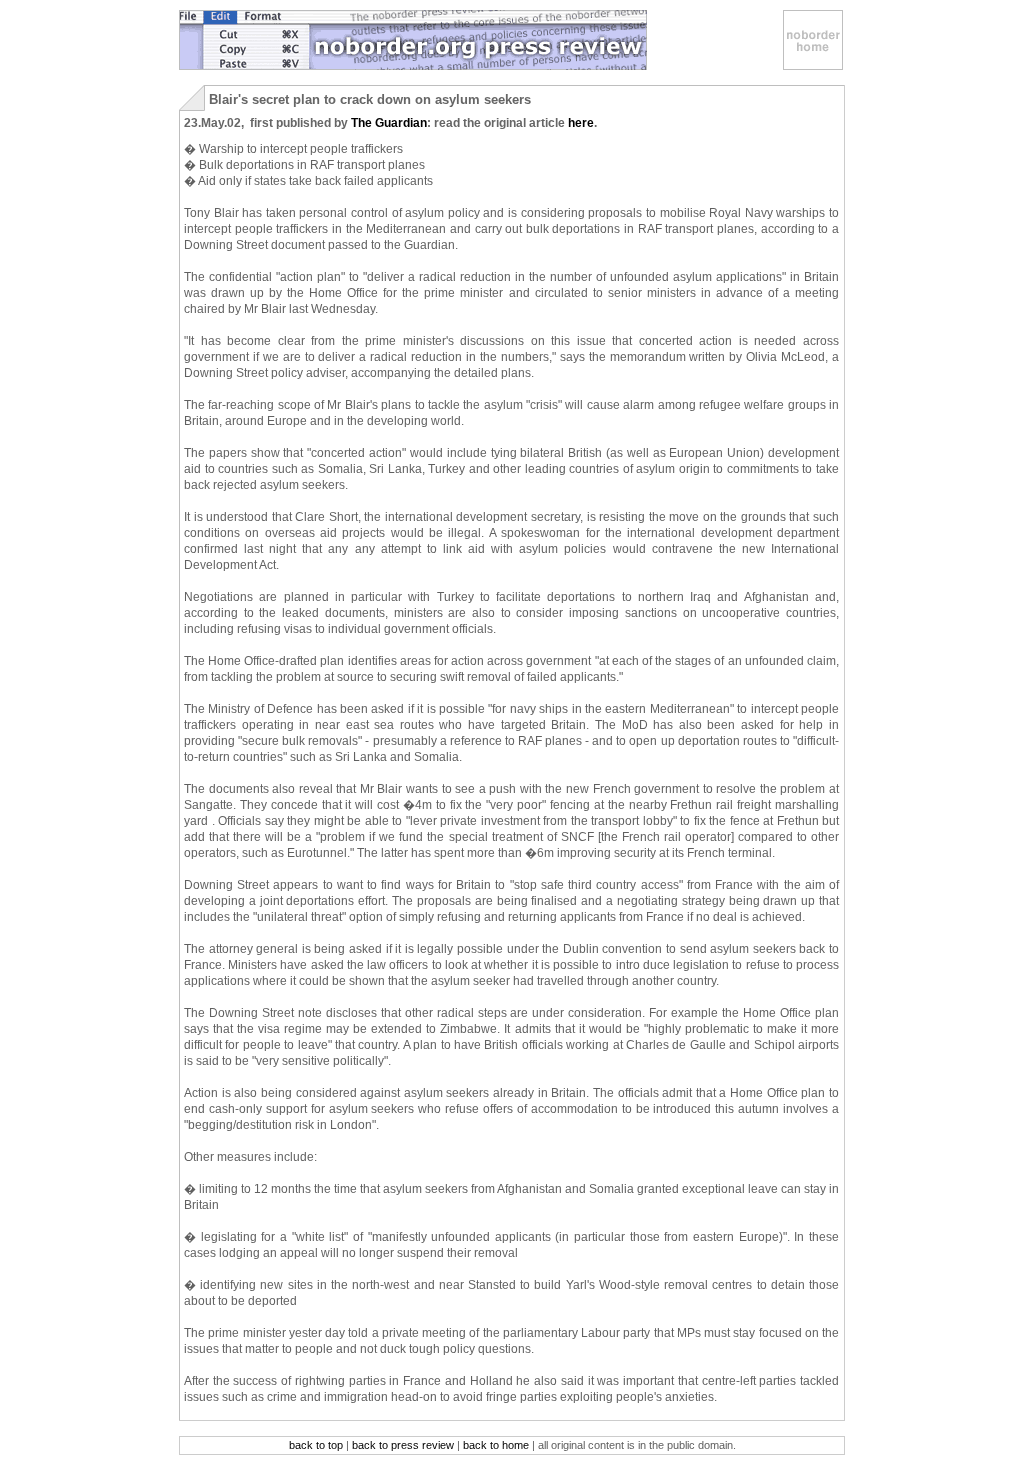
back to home (496, 1445)
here (581, 123)
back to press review (403, 1445)
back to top (316, 1445)
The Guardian (389, 123)
